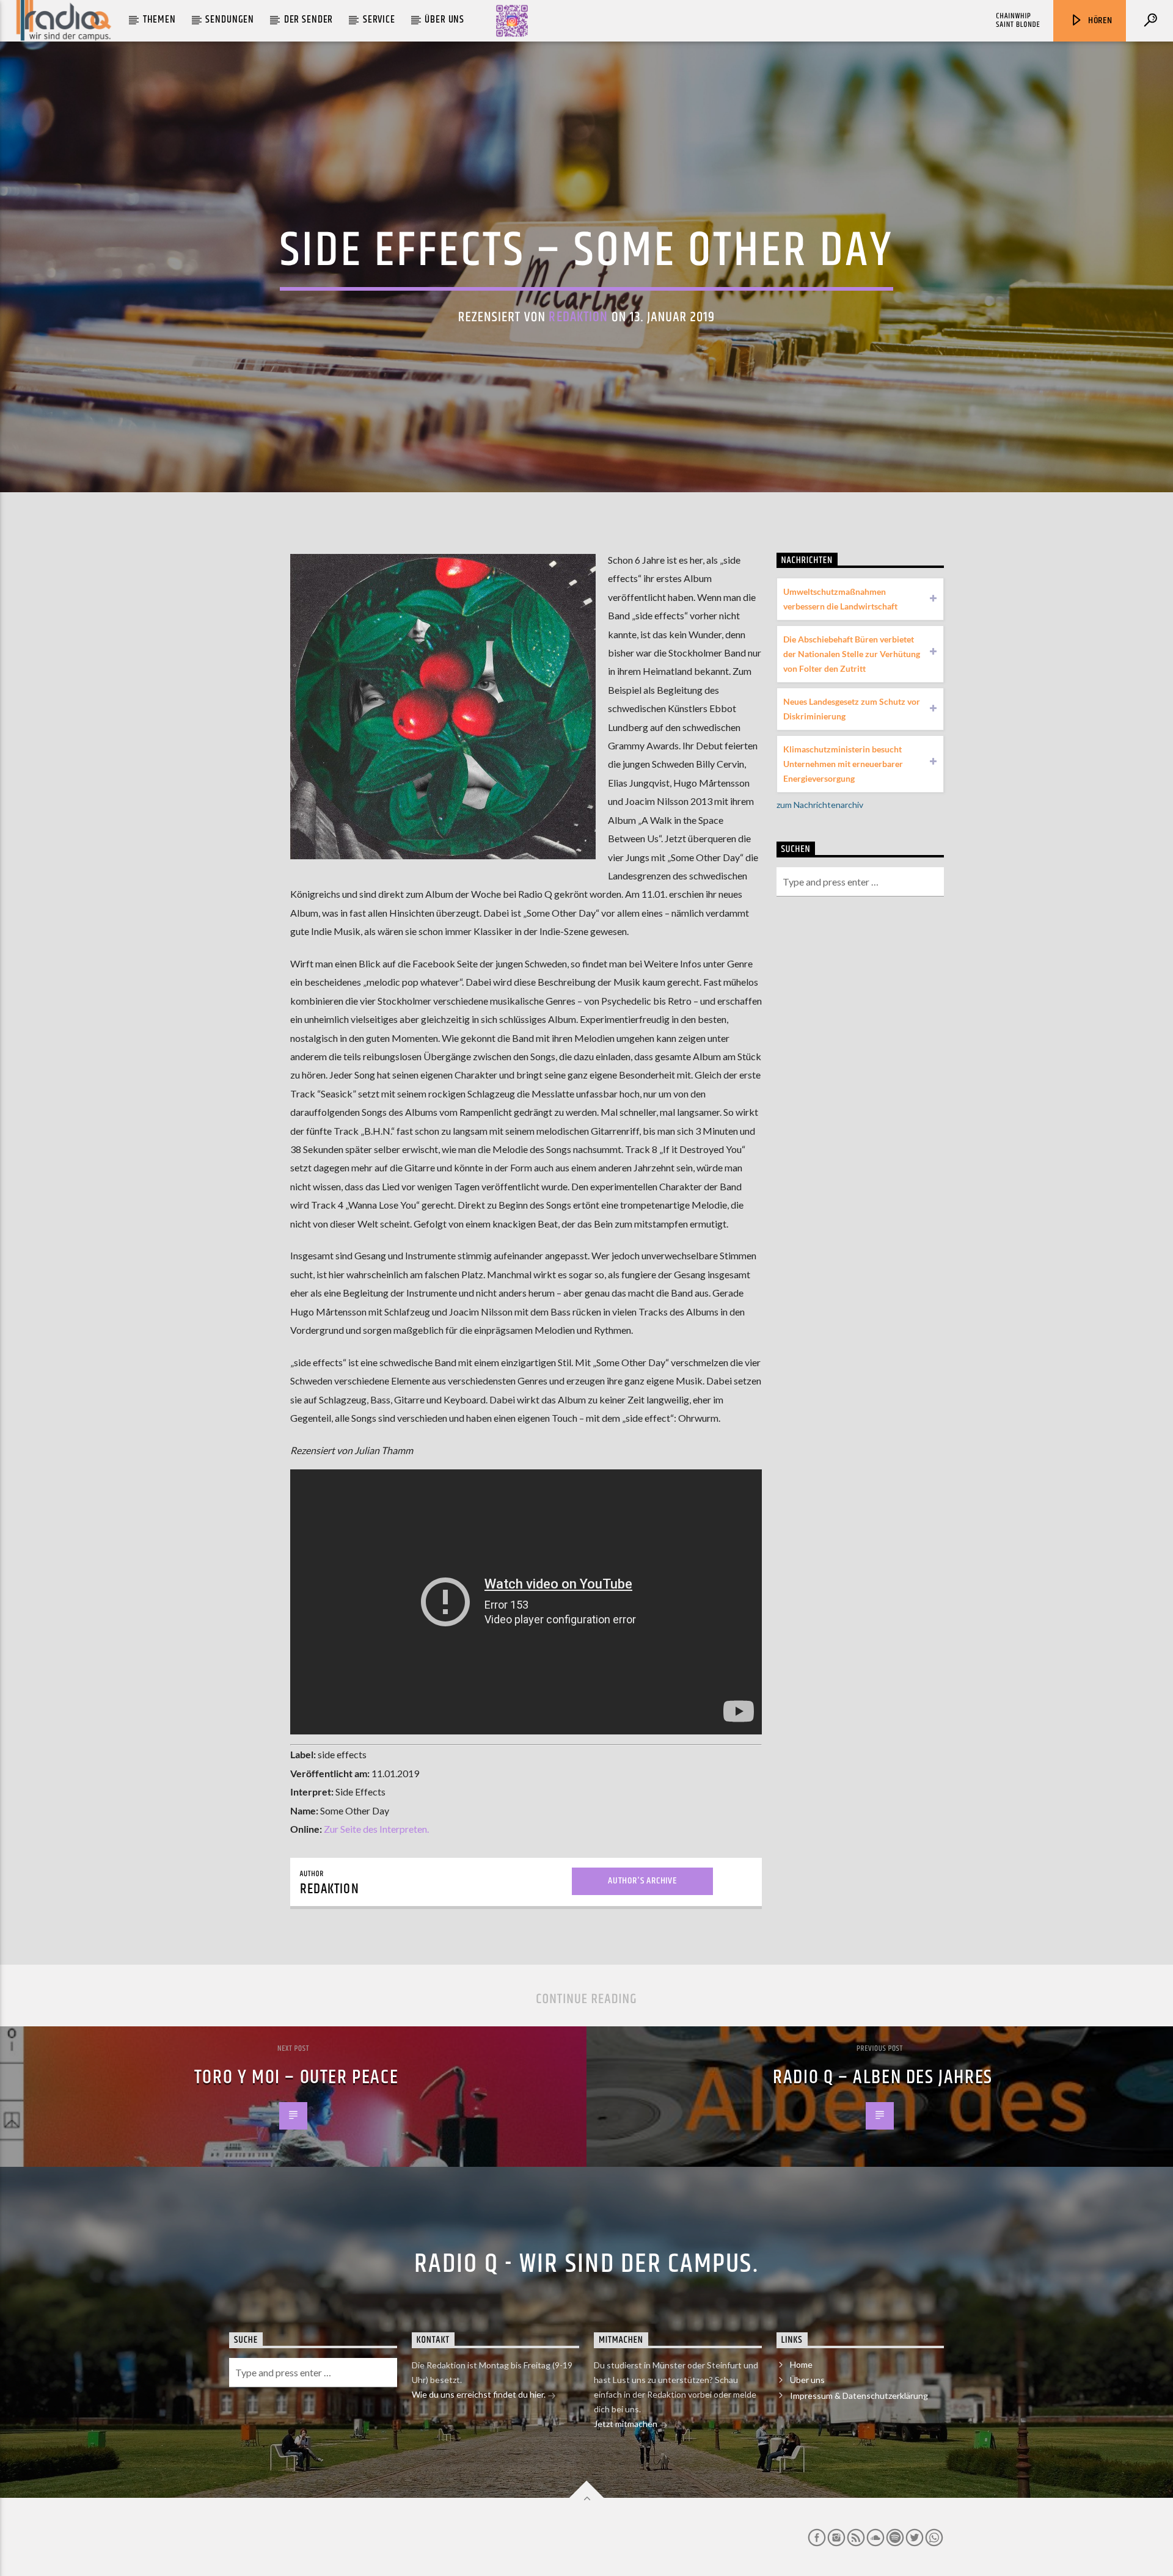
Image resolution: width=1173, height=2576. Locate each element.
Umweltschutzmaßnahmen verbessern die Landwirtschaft (840, 599)
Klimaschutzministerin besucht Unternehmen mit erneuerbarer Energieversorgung (843, 764)
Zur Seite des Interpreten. (376, 1829)
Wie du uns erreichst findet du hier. (480, 2394)
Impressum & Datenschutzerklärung (859, 2396)
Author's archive (642, 1881)
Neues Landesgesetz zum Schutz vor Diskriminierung (852, 709)
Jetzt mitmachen (627, 2424)
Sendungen (230, 20)
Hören (1099, 20)
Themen (159, 20)
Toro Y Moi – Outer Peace (296, 2077)
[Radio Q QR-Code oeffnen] (512, 21)
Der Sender (309, 20)
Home (801, 2364)
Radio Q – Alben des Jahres (883, 2077)
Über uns (444, 20)
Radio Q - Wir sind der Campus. (586, 2264)
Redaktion (578, 317)
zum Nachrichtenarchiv (820, 805)
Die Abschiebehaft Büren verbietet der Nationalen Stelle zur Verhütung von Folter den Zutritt (852, 654)
